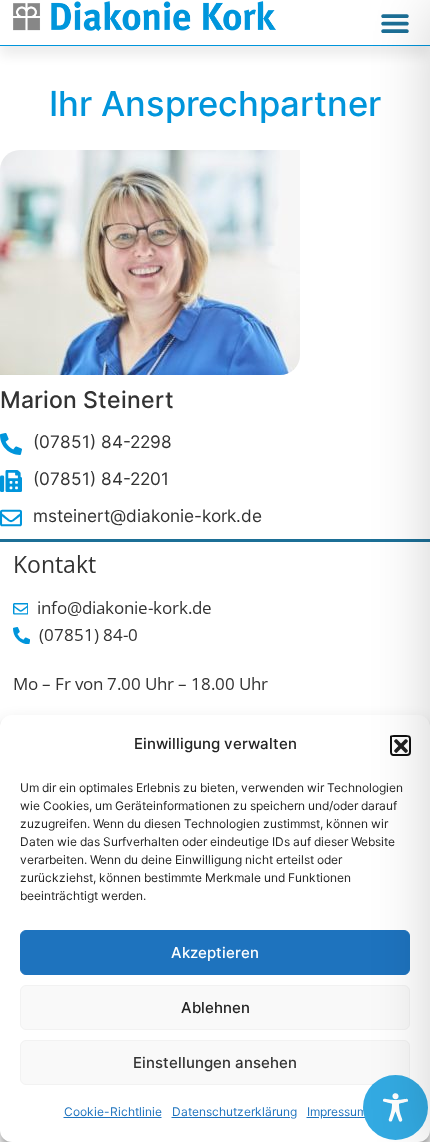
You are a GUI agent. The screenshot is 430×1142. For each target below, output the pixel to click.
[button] (400, 745)
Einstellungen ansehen (215, 1062)
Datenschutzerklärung (234, 1111)
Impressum (337, 1111)
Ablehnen (215, 1007)
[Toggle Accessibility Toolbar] (395, 1107)
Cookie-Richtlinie (113, 1111)
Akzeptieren (215, 952)
